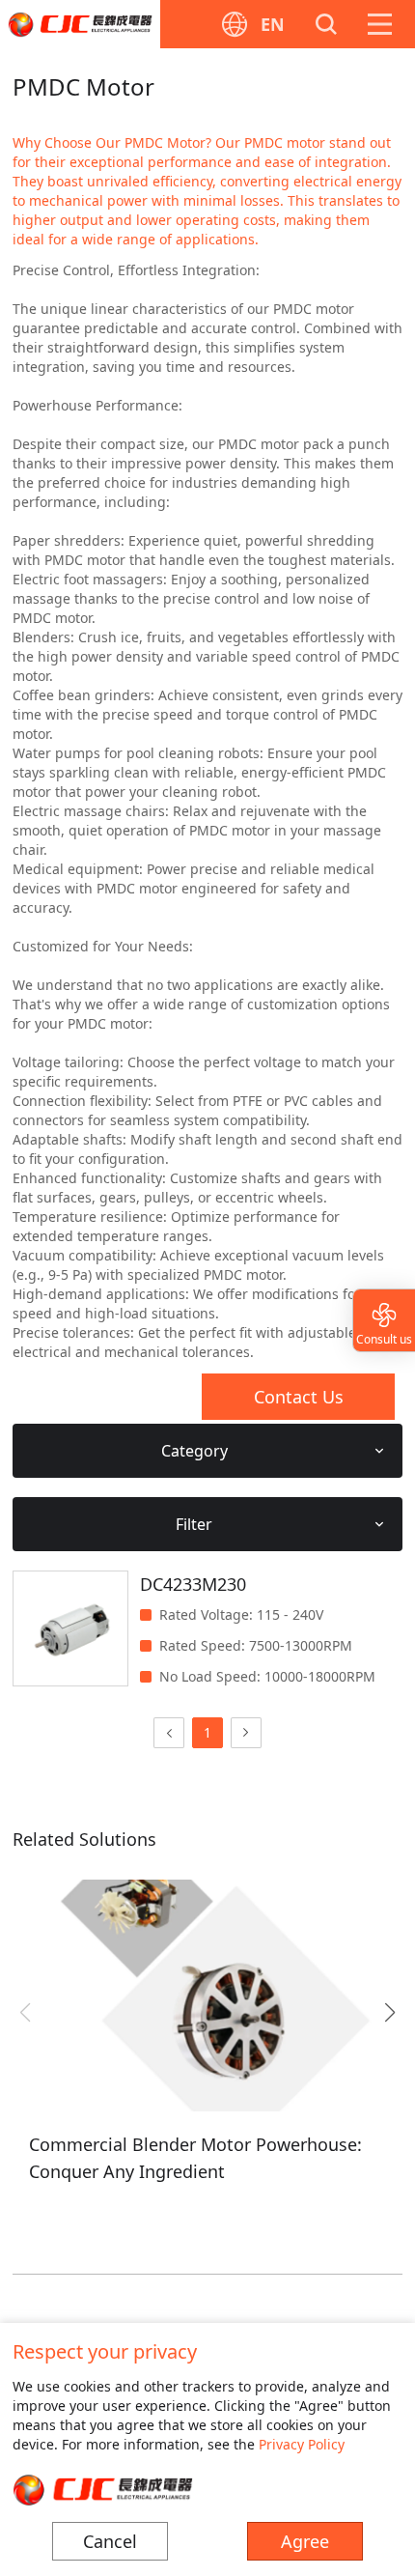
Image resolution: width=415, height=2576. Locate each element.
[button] (389, 2013)
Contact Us (299, 1397)
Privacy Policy (302, 2444)
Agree (305, 2541)
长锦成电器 (80, 24)
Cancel (110, 2541)
